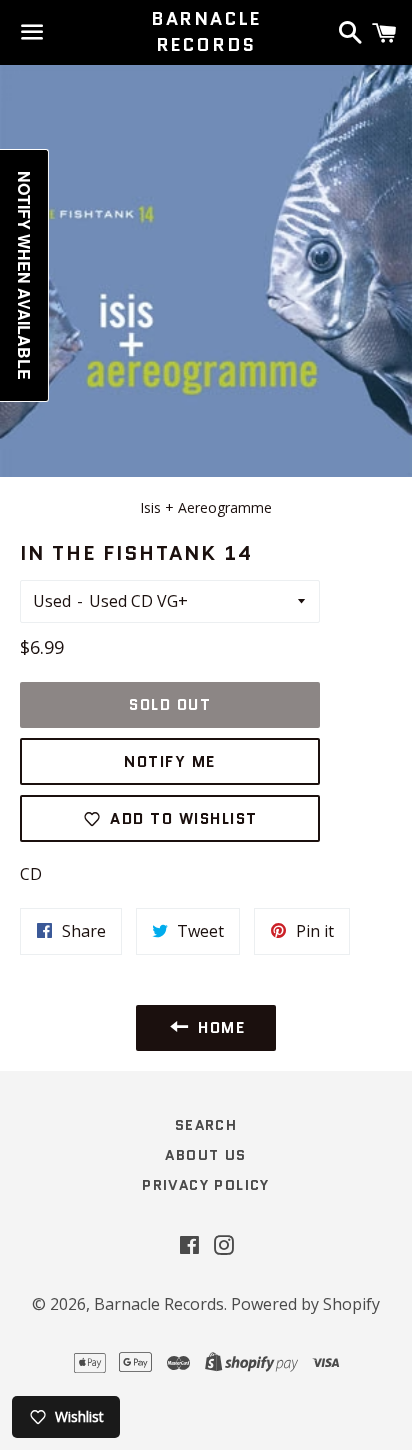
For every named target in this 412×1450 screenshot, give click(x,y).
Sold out (170, 705)
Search (206, 1125)
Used (52, 601)
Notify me (170, 762)
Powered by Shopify (305, 1304)
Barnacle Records (206, 32)
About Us (205, 1155)
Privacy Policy (206, 1185)
